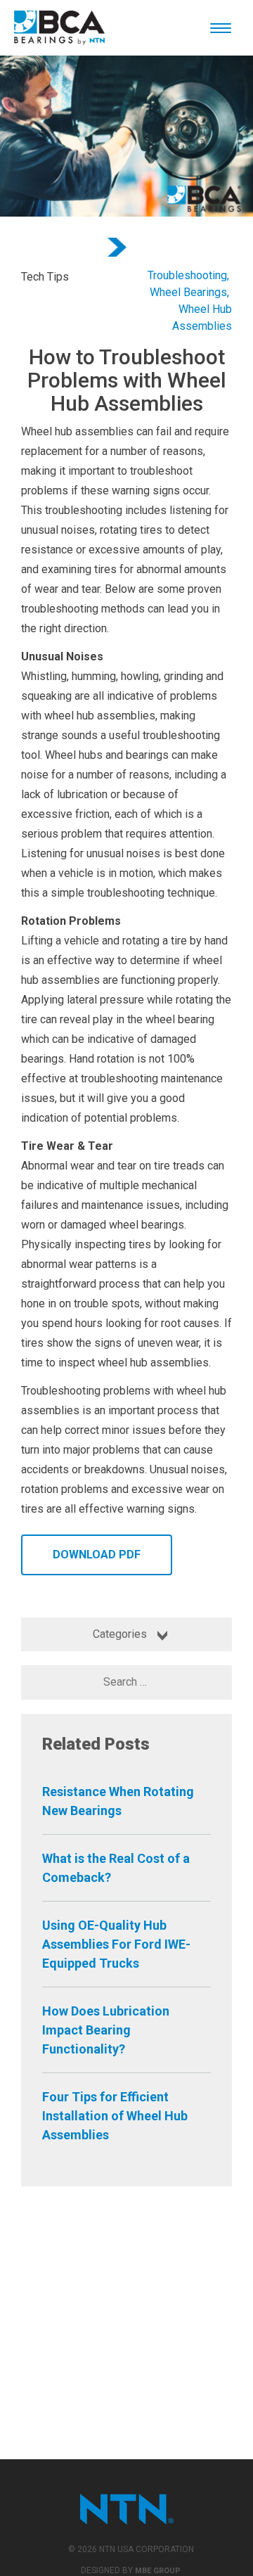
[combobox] (126, 1634)
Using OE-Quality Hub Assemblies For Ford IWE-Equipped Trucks (116, 1944)
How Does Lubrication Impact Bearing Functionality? (106, 2030)
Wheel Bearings (188, 292)
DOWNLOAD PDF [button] (97, 1555)
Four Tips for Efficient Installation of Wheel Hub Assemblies (115, 2116)
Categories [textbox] (120, 1634)
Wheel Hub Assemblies (202, 318)
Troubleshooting (187, 275)
